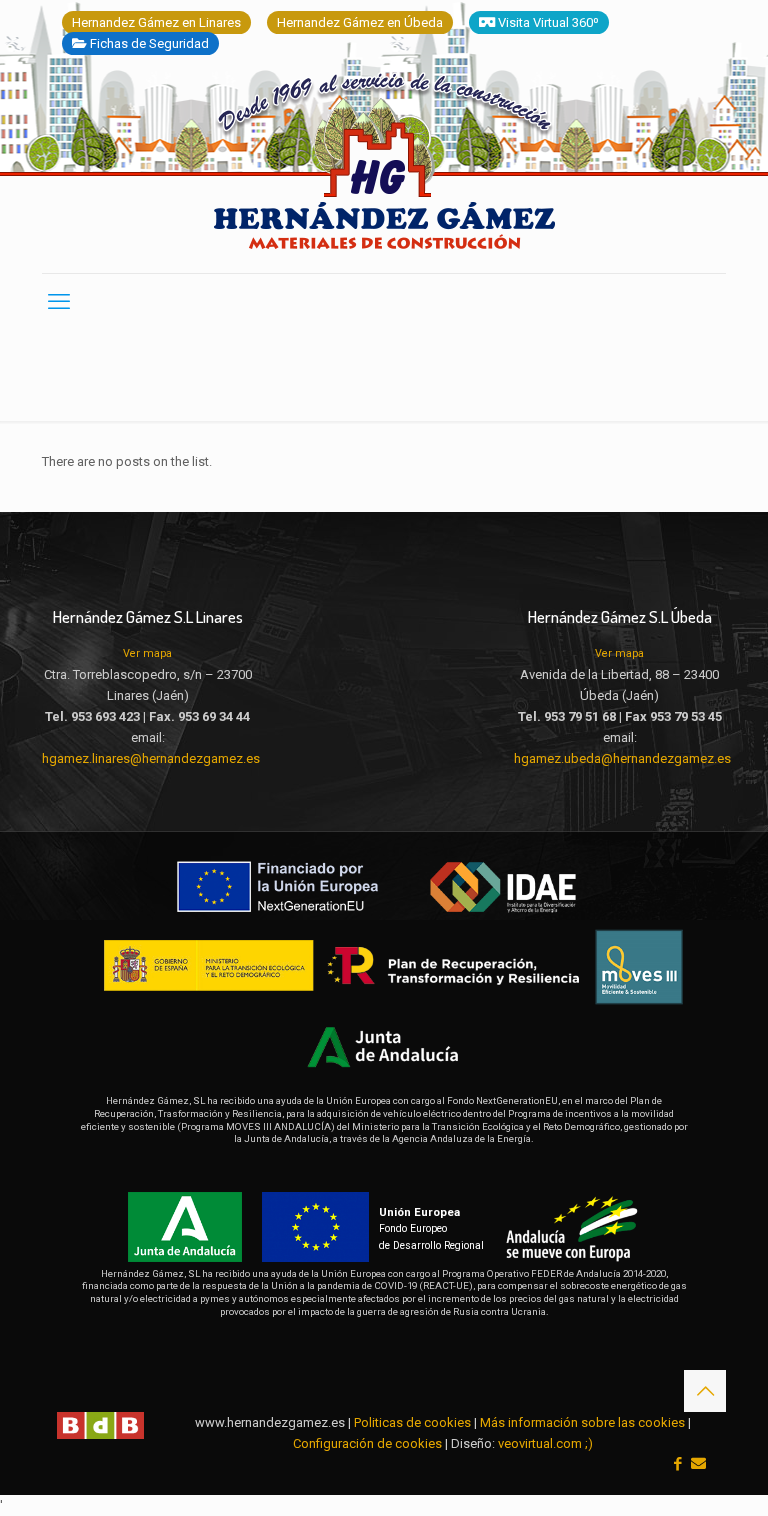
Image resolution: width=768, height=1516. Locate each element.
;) (589, 1443)
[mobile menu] (59, 302)
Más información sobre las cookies (582, 1422)
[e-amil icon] (698, 1464)
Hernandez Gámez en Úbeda (360, 22)
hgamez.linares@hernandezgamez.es (151, 758)
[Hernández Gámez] (384, 169)
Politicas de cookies (412, 1422)
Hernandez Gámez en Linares (156, 22)
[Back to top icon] (705, 1391)
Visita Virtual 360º (547, 22)
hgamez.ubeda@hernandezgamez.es (622, 758)
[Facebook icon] (677, 1464)
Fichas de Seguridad (148, 43)
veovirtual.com (541, 1443)
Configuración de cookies (367, 1443)
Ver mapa (147, 653)
